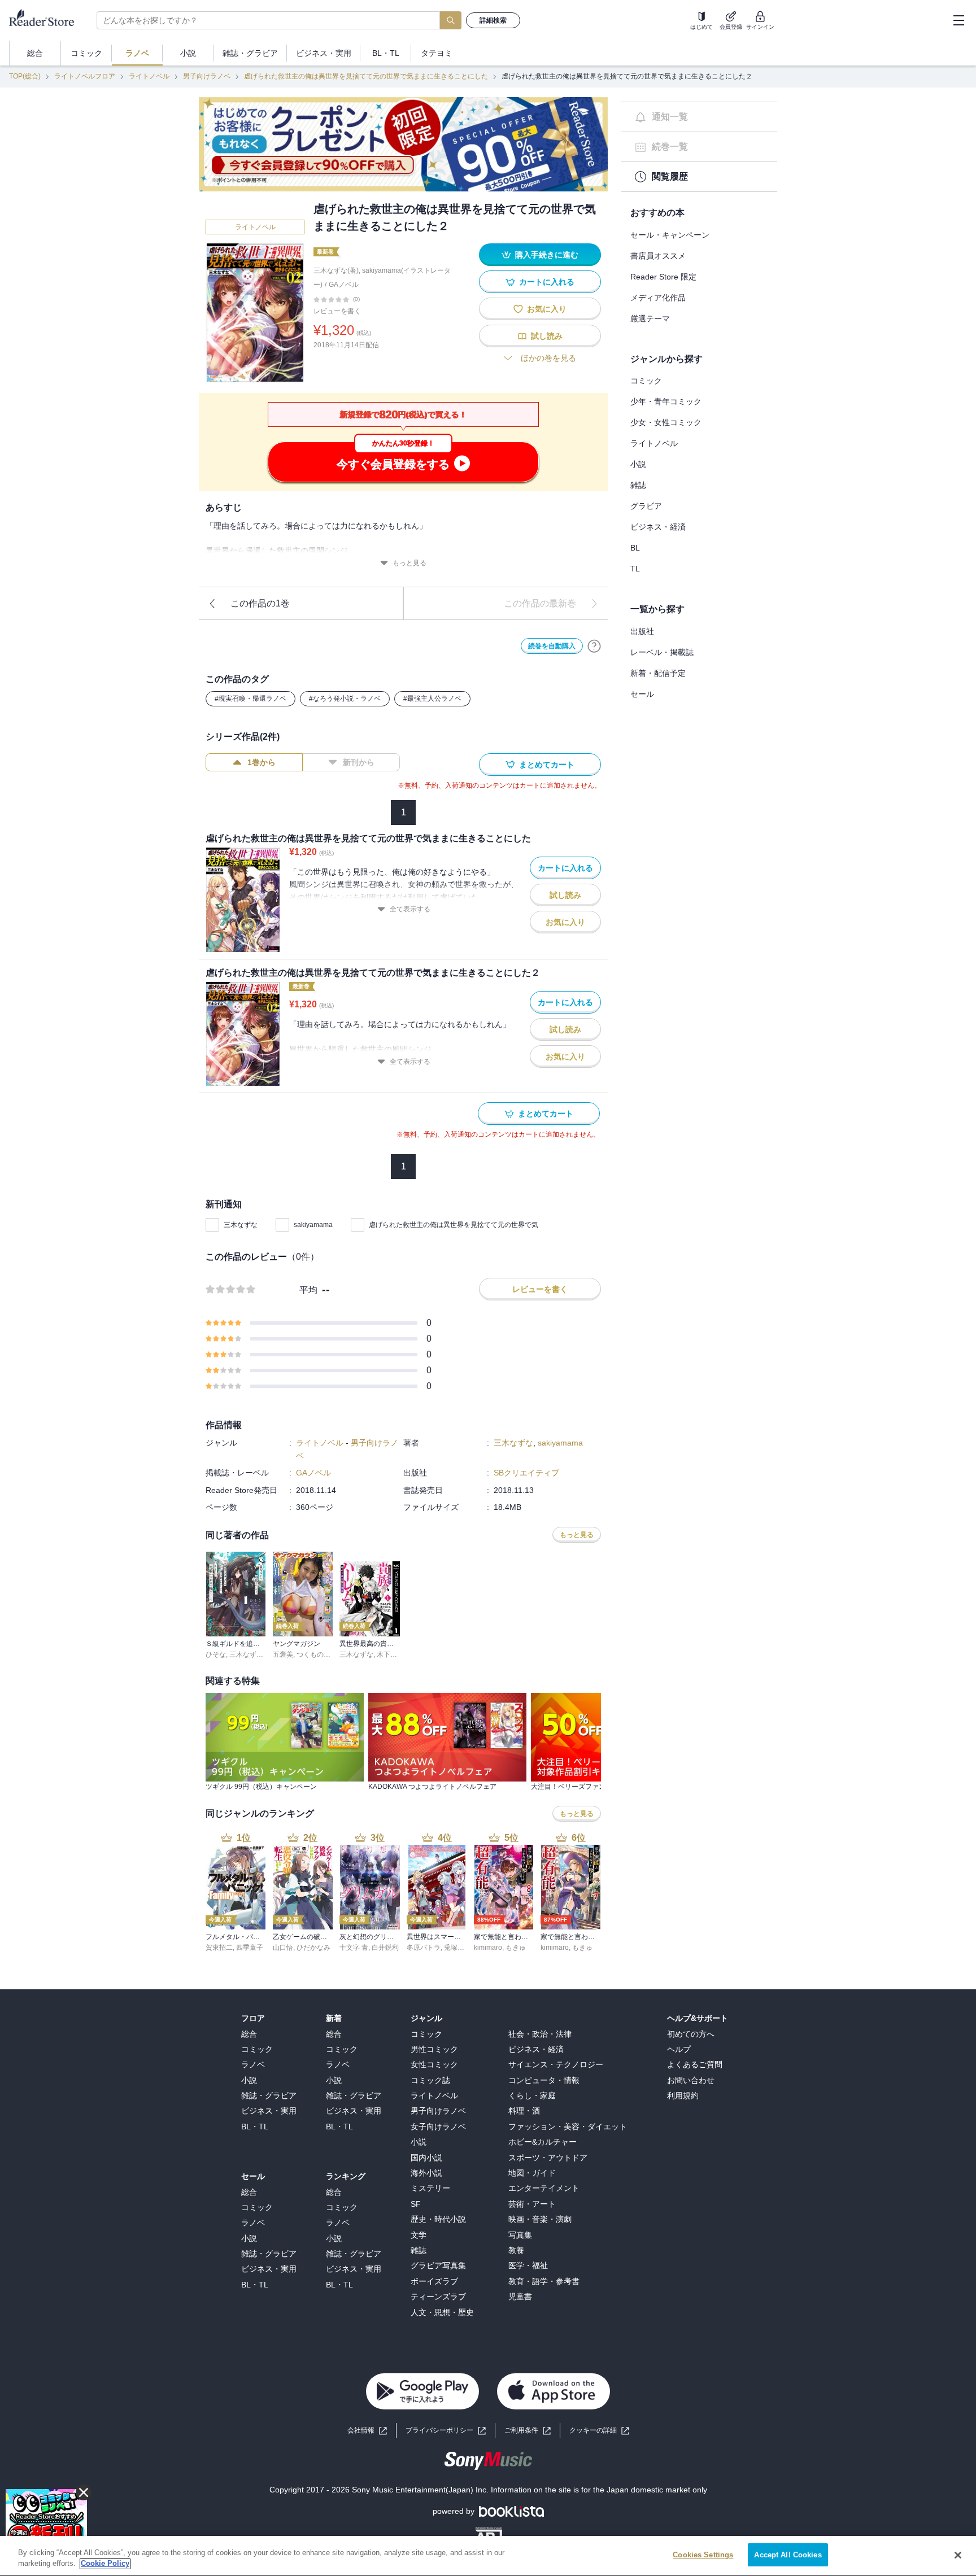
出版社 (642, 631)
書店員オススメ (658, 256)
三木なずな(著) (336, 270)
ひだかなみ (313, 1948)
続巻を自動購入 (552, 646)
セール (642, 694)
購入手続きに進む (547, 255)
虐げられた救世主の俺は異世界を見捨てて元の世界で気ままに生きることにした (366, 76)
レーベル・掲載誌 (662, 652)
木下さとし (394, 1654)
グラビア (646, 506)
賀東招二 (219, 1948)
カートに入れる (547, 282)
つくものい (313, 1654)
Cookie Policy (105, 2564)
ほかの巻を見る (548, 358)
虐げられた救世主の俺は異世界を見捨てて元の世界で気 (454, 1225)
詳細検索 (493, 20)
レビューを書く (337, 311)
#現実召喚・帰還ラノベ (250, 698)
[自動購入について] (594, 646)
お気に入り (547, 309)
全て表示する (410, 909)
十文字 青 (354, 1948)
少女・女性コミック (666, 422)
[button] (599, 2431)
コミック (646, 381)
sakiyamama (313, 1225)
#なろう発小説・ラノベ (345, 698)
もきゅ (516, 1948)
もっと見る (409, 563)
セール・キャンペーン (670, 235)
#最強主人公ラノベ (432, 698)
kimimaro (488, 1948)
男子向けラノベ (207, 76)
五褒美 (283, 1654)
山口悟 (283, 1948)
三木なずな (241, 1225)
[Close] (958, 2555)
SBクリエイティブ (526, 1473)
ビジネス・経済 (658, 527)
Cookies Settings (703, 2555)
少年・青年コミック (666, 401)
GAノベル (344, 285)
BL (635, 548)
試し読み (547, 336)
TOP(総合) (25, 76)
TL (635, 569)
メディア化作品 (658, 298)
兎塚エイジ (461, 1948)
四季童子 (250, 1948)
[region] (488, 2556)
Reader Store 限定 (663, 277)
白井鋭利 (385, 1948)
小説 (638, 464)
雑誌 (638, 485)
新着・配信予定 (658, 673)
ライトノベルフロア (85, 76)
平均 (308, 1290)
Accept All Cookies (788, 2555)
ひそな (216, 1654)
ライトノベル (149, 76)
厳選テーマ (650, 318)
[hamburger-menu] (958, 20)
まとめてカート (547, 765)
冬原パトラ (424, 1948)
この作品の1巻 (260, 603)
